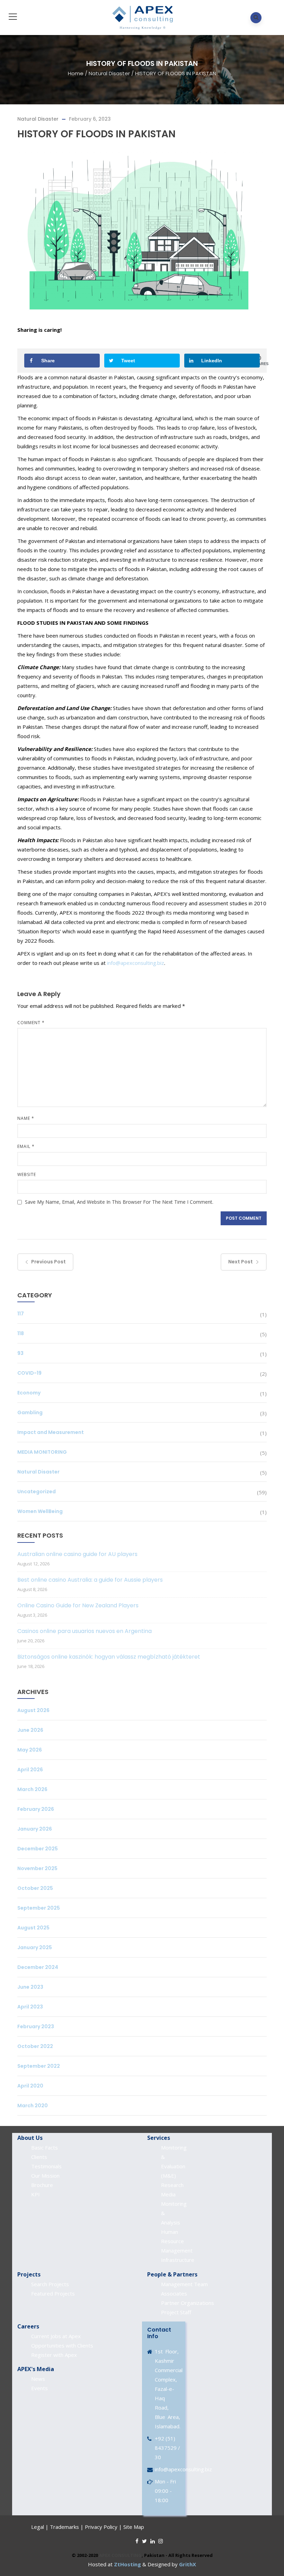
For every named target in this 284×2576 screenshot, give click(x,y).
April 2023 (30, 2007)
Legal (38, 2527)
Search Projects (50, 2284)
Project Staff (176, 2312)
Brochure (42, 2185)
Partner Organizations (188, 2303)
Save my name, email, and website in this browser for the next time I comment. (119, 1202)
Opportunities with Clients (62, 2345)
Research (172, 2185)
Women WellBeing (40, 1511)
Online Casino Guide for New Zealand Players (78, 1605)
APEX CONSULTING (120, 2555)
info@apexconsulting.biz (136, 963)
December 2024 (38, 1967)
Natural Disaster (109, 73)
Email (26, 1146)
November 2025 (37, 1868)
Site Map (134, 2527)
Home (76, 73)
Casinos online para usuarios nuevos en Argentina (85, 1631)
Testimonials (46, 2166)
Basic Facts (45, 2147)
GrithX (188, 2564)
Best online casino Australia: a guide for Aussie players (90, 1580)
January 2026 (35, 1829)
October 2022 (35, 2046)
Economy (29, 1393)
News (38, 2379)
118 (21, 1333)
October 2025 (35, 1888)
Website (27, 1174)
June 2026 (30, 1730)
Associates (174, 2293)
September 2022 (39, 2066)
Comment (31, 1023)
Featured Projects (53, 2293)
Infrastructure (178, 2260)
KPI (35, 2194)
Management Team (184, 2284)
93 (20, 1353)
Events (39, 2388)
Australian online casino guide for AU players (77, 1554)
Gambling (30, 1412)
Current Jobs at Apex (56, 2336)
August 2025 (33, 1928)
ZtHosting (127, 2564)
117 (21, 1314)
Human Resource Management (177, 2241)
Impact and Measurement (51, 1432)
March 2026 (32, 1789)
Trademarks (64, 2527)
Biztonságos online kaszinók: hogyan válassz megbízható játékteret (109, 1657)
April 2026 (30, 1770)
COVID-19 (29, 1373)
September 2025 (39, 1908)
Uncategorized (37, 1492)
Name (26, 1118)
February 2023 (36, 2026)
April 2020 (30, 2086)
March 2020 (33, 2106)
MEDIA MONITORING (42, 1452)
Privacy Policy (101, 2527)
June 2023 (30, 1987)
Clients (39, 2157)
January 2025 (35, 1947)
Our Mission (45, 2176)
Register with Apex (54, 2355)
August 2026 (33, 1710)
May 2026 (30, 1750)
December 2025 (38, 1849)
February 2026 (36, 1809)
